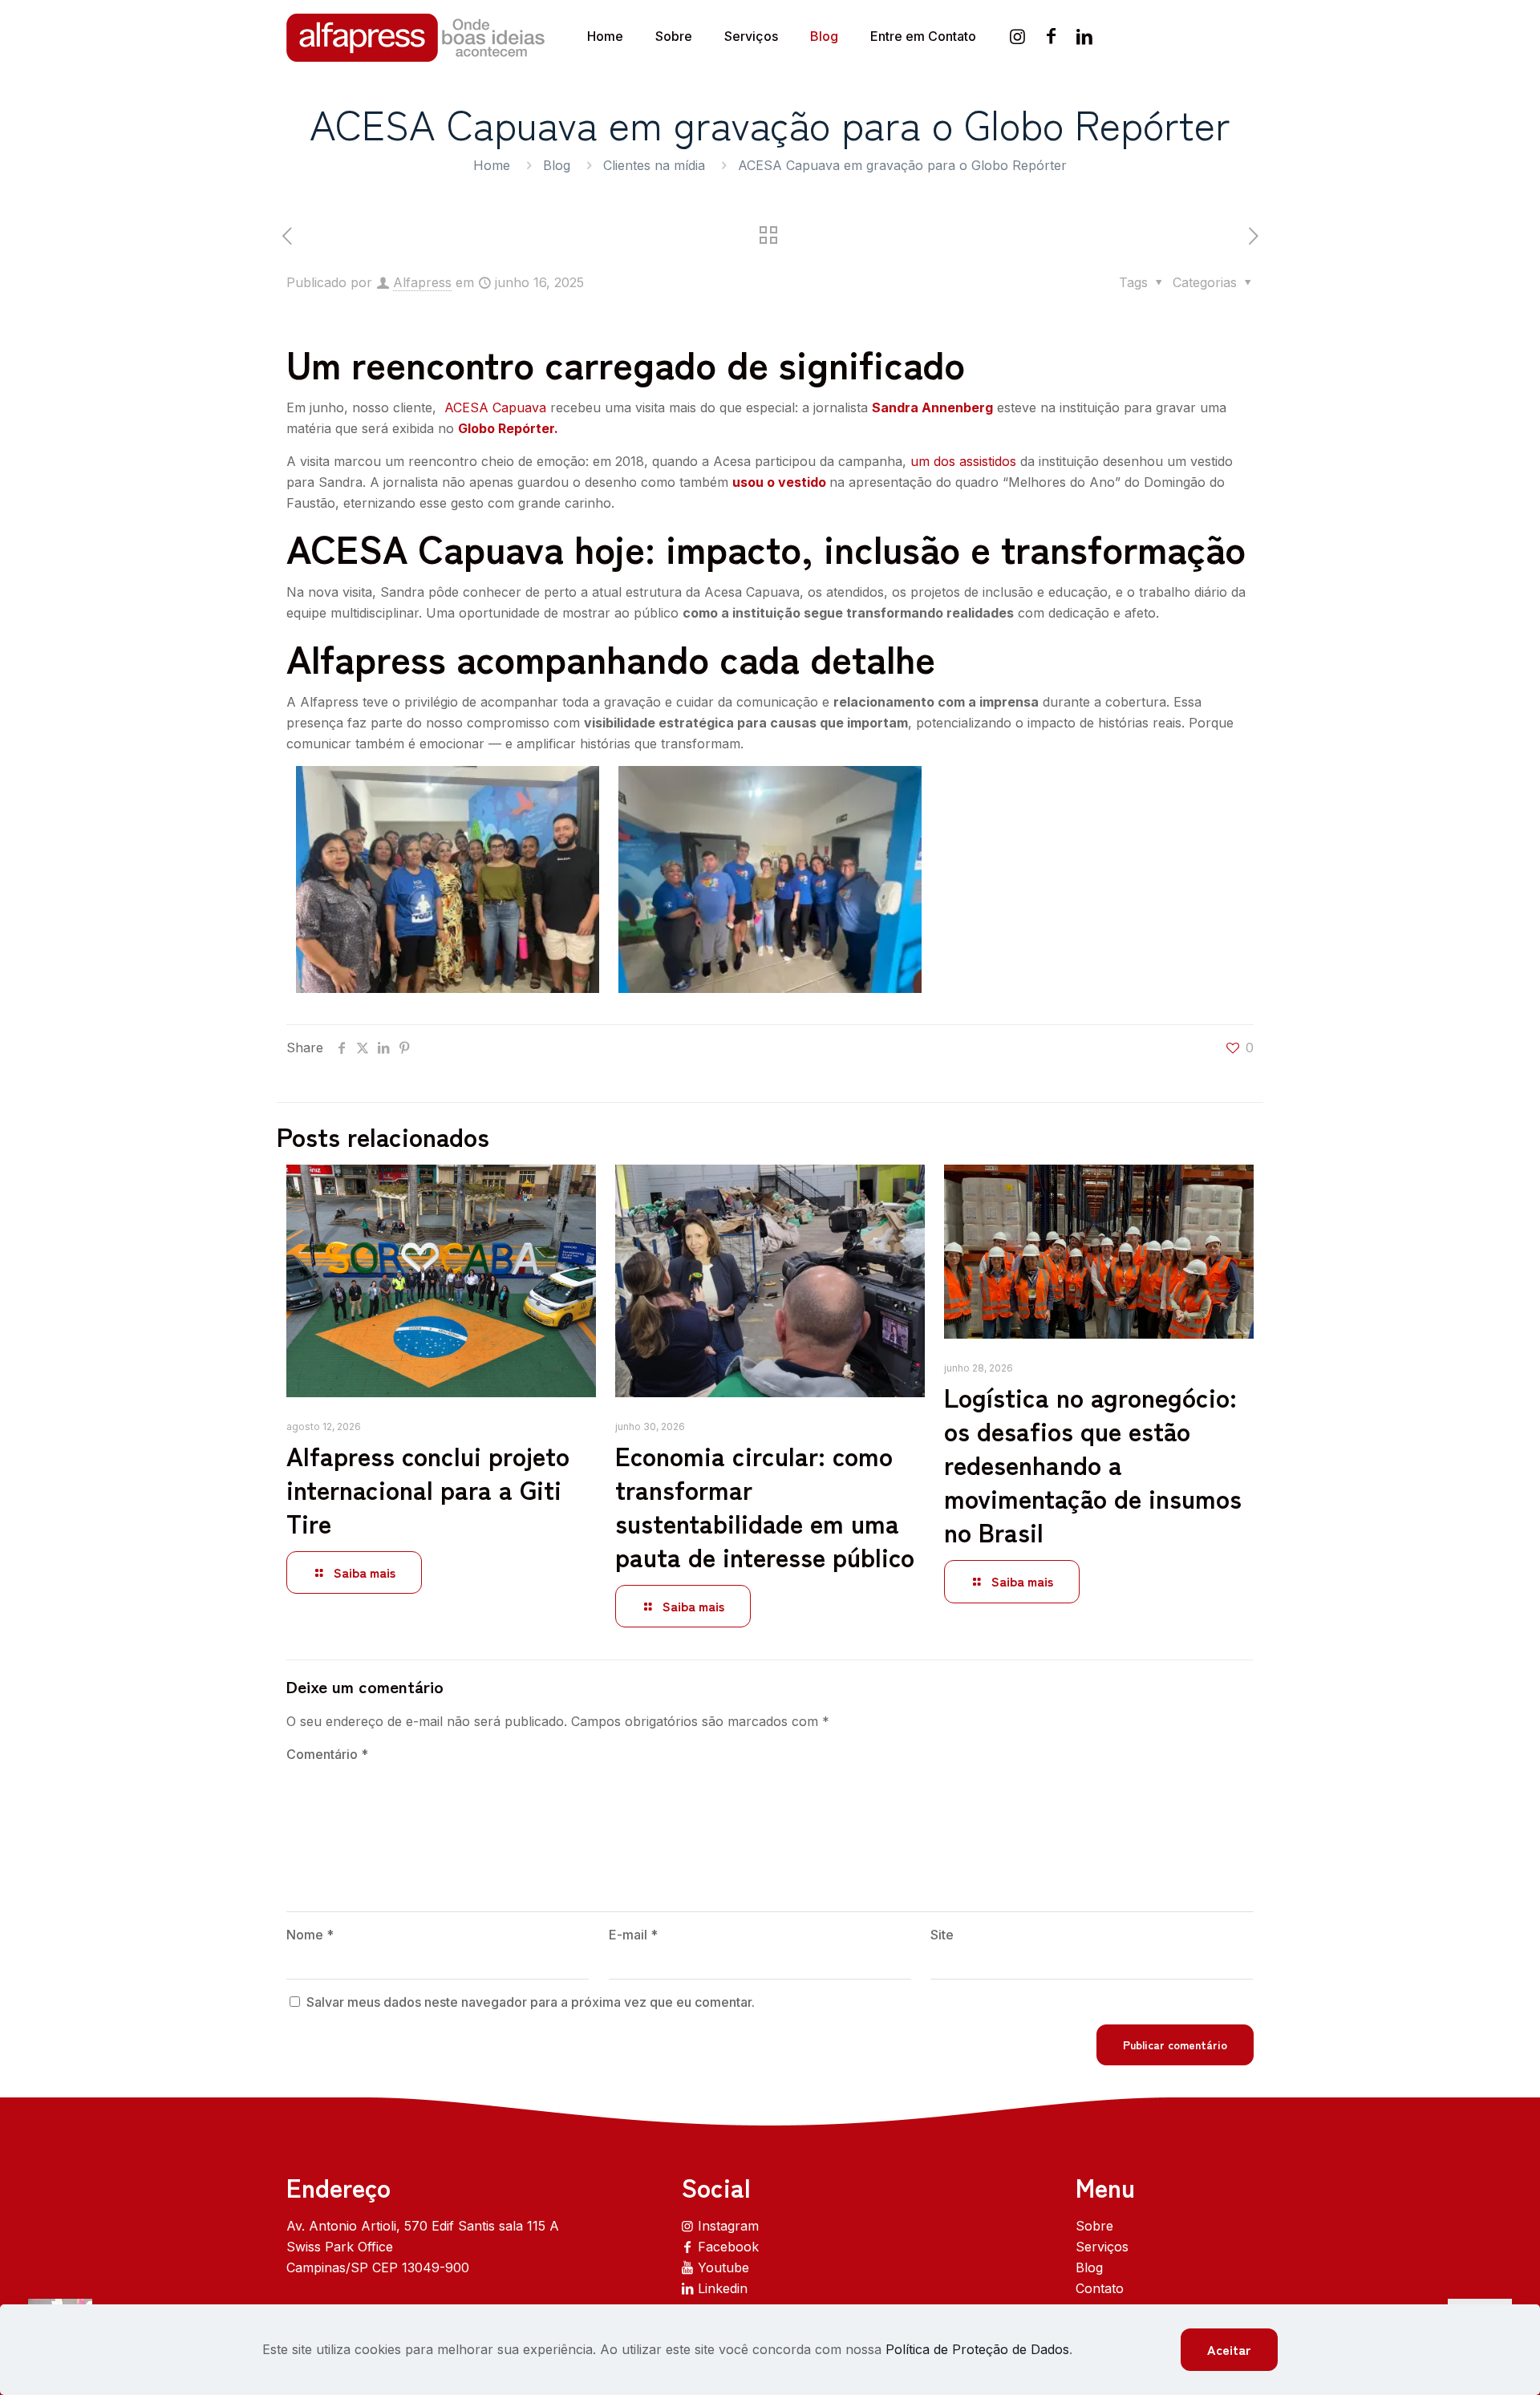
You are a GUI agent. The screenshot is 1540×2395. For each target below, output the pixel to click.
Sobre (1094, 2226)
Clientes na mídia (654, 165)
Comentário (327, 1754)
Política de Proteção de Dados (977, 2349)
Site (942, 1935)
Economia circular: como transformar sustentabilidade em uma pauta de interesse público (765, 1505)
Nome (310, 1935)
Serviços (1102, 2247)
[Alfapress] (417, 36)
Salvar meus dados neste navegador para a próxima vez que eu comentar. (531, 2002)
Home (492, 165)
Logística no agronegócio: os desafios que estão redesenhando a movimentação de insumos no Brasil (1093, 1464)
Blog (557, 165)
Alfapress (422, 282)
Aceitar (1229, 2349)
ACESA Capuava (495, 407)
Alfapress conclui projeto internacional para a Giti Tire (428, 1489)
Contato (1100, 2288)
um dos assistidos (963, 461)
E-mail (633, 1935)
